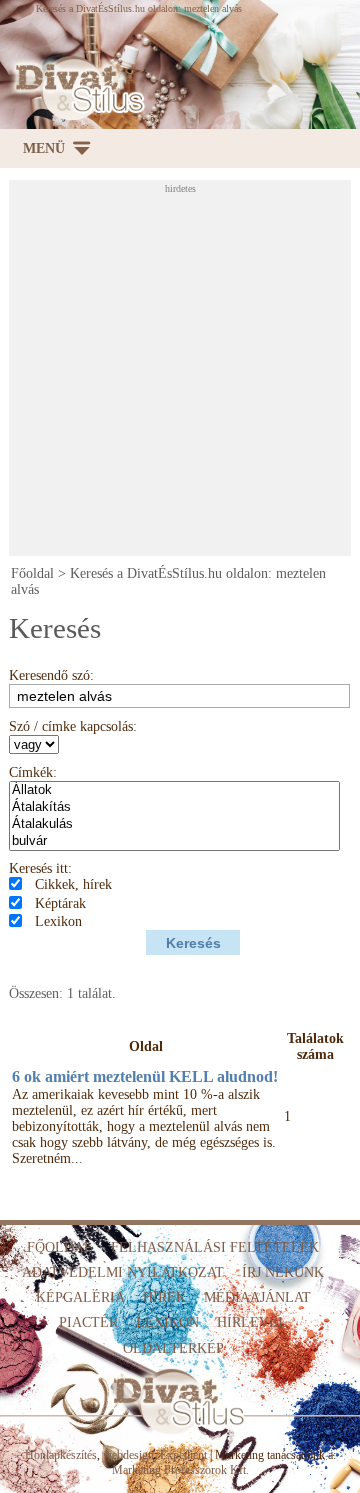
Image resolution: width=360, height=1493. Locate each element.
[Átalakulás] (174, 824)
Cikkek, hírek (73, 884)
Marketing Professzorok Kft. (180, 1470)
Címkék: (33, 772)
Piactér (88, 1322)
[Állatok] (174, 790)
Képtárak (60, 903)
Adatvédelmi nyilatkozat (123, 1272)
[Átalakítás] (174, 807)
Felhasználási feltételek (215, 1247)
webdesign (128, 1455)
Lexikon (58, 921)
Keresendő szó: (51, 675)
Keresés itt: (40, 868)
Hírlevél (252, 1322)
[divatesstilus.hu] (76, 88)
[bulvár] (174, 841)
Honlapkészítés (61, 1455)
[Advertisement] (180, 374)
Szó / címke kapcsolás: (73, 726)
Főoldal (32, 573)
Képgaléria (80, 1297)
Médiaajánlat (257, 1297)
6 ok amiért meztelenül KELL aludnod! (145, 1076)
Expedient (183, 1455)
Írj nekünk (283, 1272)
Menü (44, 148)
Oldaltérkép (173, 1348)
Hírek (164, 1297)
